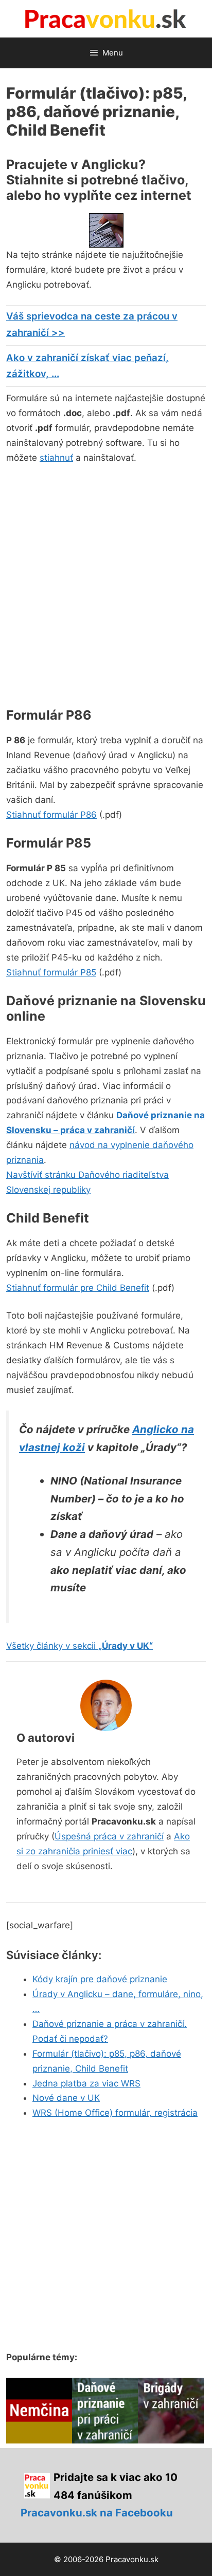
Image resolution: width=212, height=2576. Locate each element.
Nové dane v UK (66, 2098)
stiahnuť (56, 458)
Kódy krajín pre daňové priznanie (100, 1979)
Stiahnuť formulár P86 (51, 815)
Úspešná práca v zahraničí (109, 1836)
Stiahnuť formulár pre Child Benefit (78, 1288)
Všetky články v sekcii (79, 1646)
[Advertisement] (106, 584)
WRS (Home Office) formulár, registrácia (115, 2113)
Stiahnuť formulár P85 (51, 972)
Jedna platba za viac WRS (86, 2083)
